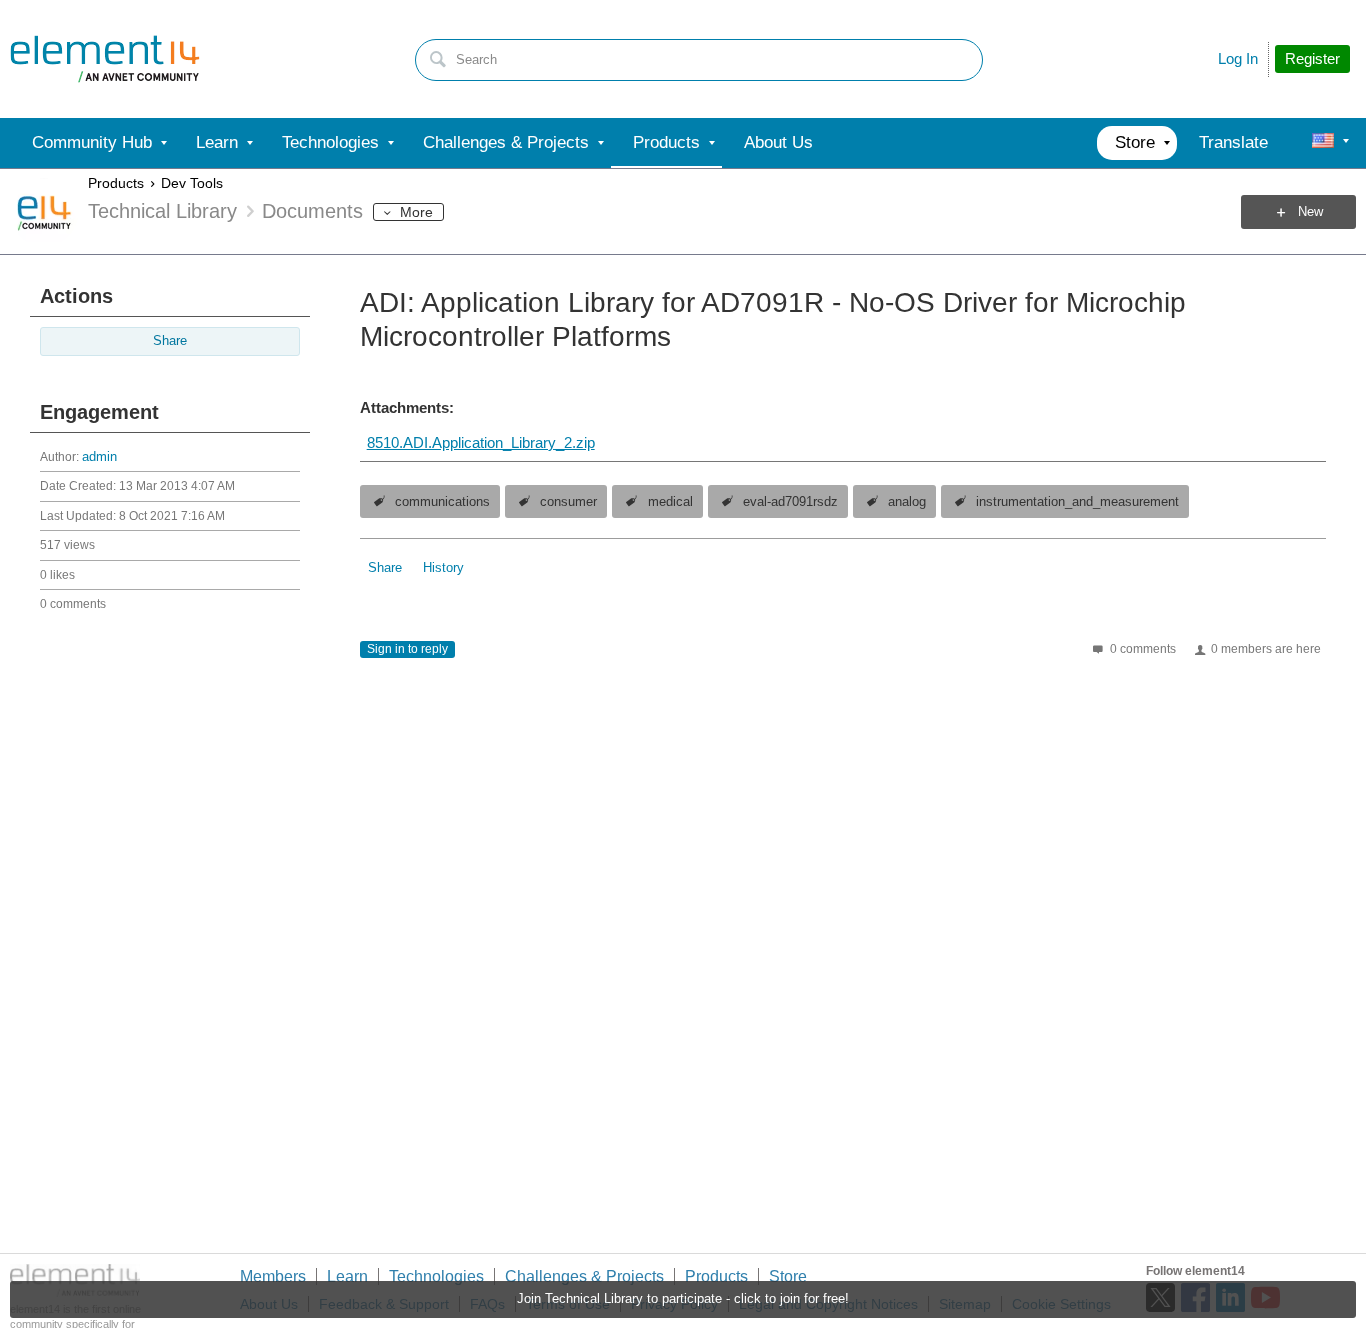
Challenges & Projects (584, 1276)
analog (907, 502)
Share (170, 341)
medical (670, 502)
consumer (568, 502)
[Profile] (1323, 143)
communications (442, 502)
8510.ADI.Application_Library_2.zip (481, 442)
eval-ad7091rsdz (790, 502)
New (1310, 212)
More (416, 212)
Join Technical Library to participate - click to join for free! (683, 1299)
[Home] (105, 59)
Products (116, 183)
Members (273, 1276)
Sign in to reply (407, 649)
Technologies (436, 1276)
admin (99, 457)
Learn (347, 1276)
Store (788, 1276)
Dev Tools (192, 183)
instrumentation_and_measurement (1077, 502)
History (443, 568)
